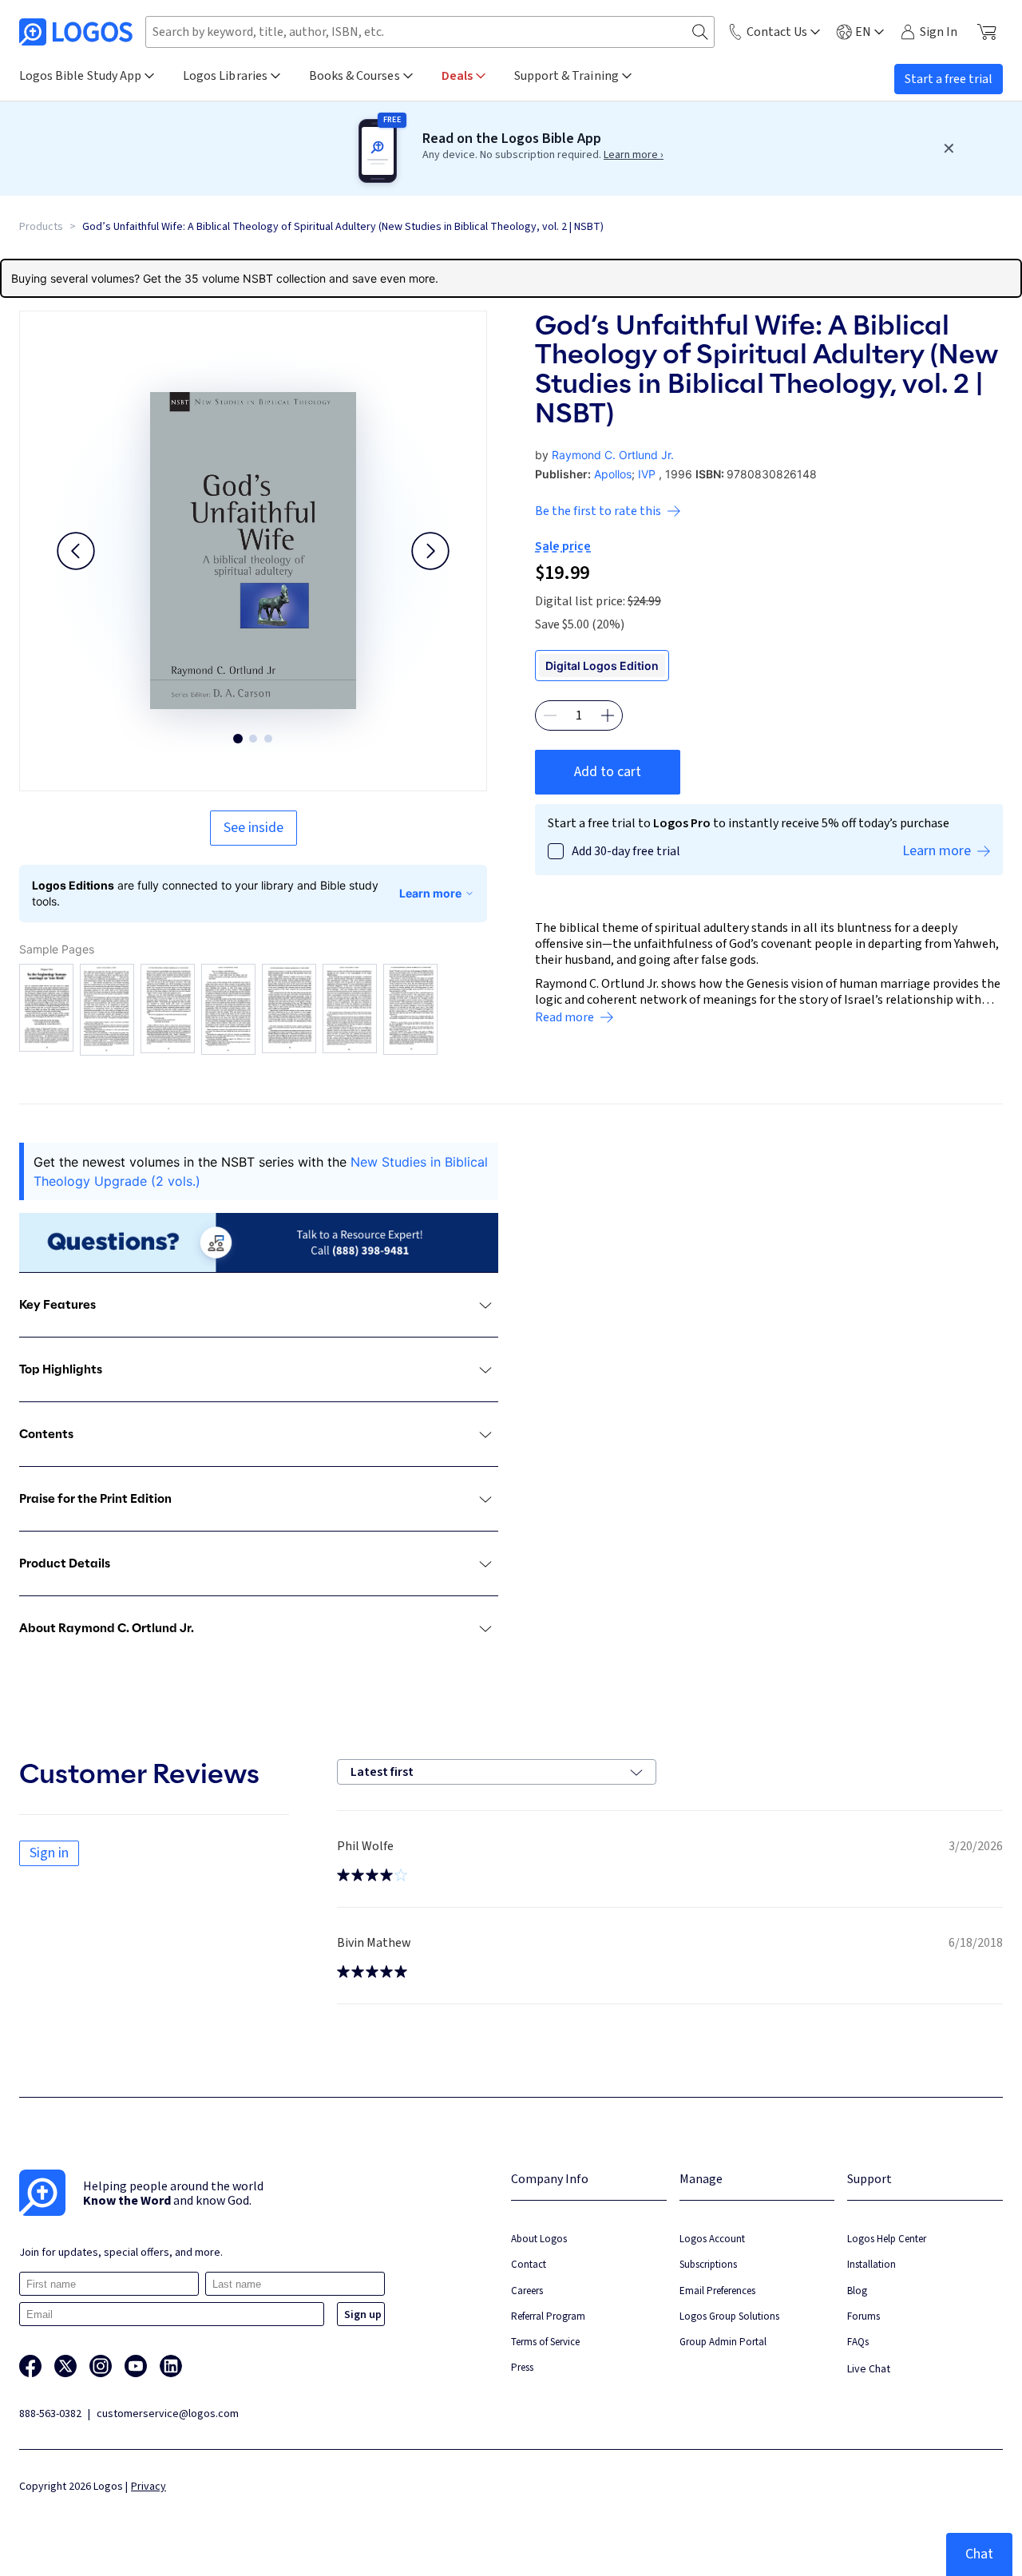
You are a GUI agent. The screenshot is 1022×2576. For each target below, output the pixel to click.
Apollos (613, 474)
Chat (979, 2554)
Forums (864, 2316)
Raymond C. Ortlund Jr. (613, 455)
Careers (527, 2291)
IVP (647, 474)
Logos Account (712, 2239)
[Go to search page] (700, 32)
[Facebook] (30, 2366)
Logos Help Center (887, 2239)
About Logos (539, 2239)
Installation (871, 2264)
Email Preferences (717, 2291)
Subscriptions (708, 2264)
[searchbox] (430, 32)
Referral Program (548, 2316)
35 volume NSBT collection (255, 278)
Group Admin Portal (723, 2342)
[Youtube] (136, 2366)
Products (41, 227)
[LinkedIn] (171, 2366)
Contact (529, 2264)
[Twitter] (65, 2366)
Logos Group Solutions (729, 2316)
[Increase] (608, 715)
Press (522, 2367)
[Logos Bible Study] (76, 32)
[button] (76, 551)
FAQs (858, 2342)
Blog (857, 2291)
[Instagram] (101, 2366)
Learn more (430, 893)
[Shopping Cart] (986, 32)
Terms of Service (545, 2342)
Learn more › (634, 155)
